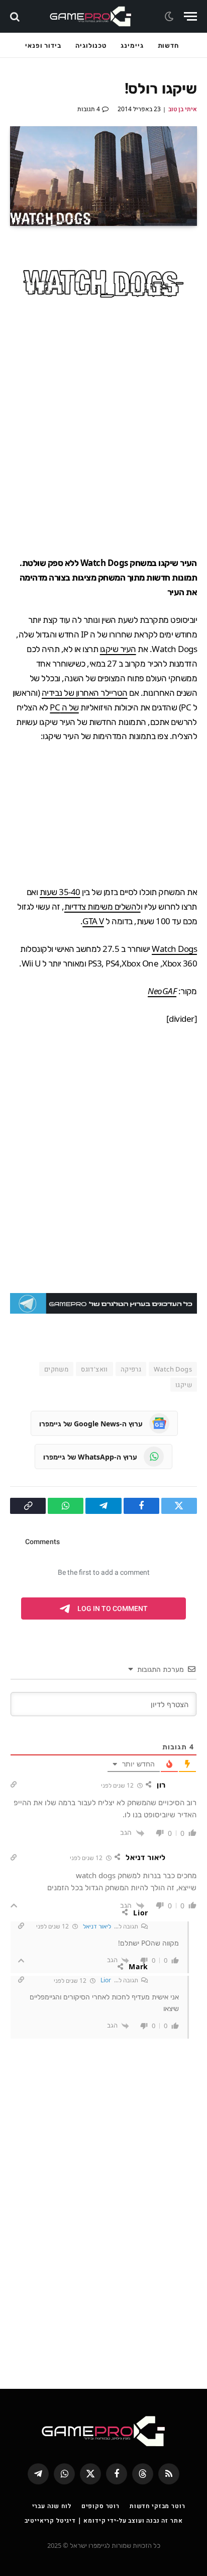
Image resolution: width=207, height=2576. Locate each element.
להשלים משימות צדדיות (102, 906)
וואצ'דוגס (94, 1369)
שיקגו (184, 1385)
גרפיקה (131, 1369)
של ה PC (64, 707)
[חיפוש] (16, 16)
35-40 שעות (60, 892)
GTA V (93, 921)
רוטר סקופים (100, 2506)
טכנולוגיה (91, 45)
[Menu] (190, 16)
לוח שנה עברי (52, 2506)
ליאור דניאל (97, 1926)
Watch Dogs (174, 949)
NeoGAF (162, 991)
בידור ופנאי (43, 45)
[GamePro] (91, 16)
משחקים (56, 1369)
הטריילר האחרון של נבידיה (85, 693)
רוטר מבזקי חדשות (157, 2506)
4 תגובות (89, 109)
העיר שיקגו (118, 649)
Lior (106, 1980)
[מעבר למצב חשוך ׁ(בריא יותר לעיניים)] (170, 17)
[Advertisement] (103, 433)
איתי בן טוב (183, 109)
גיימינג (132, 45)
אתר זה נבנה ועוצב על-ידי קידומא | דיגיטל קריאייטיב (104, 2520)
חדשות (169, 45)
